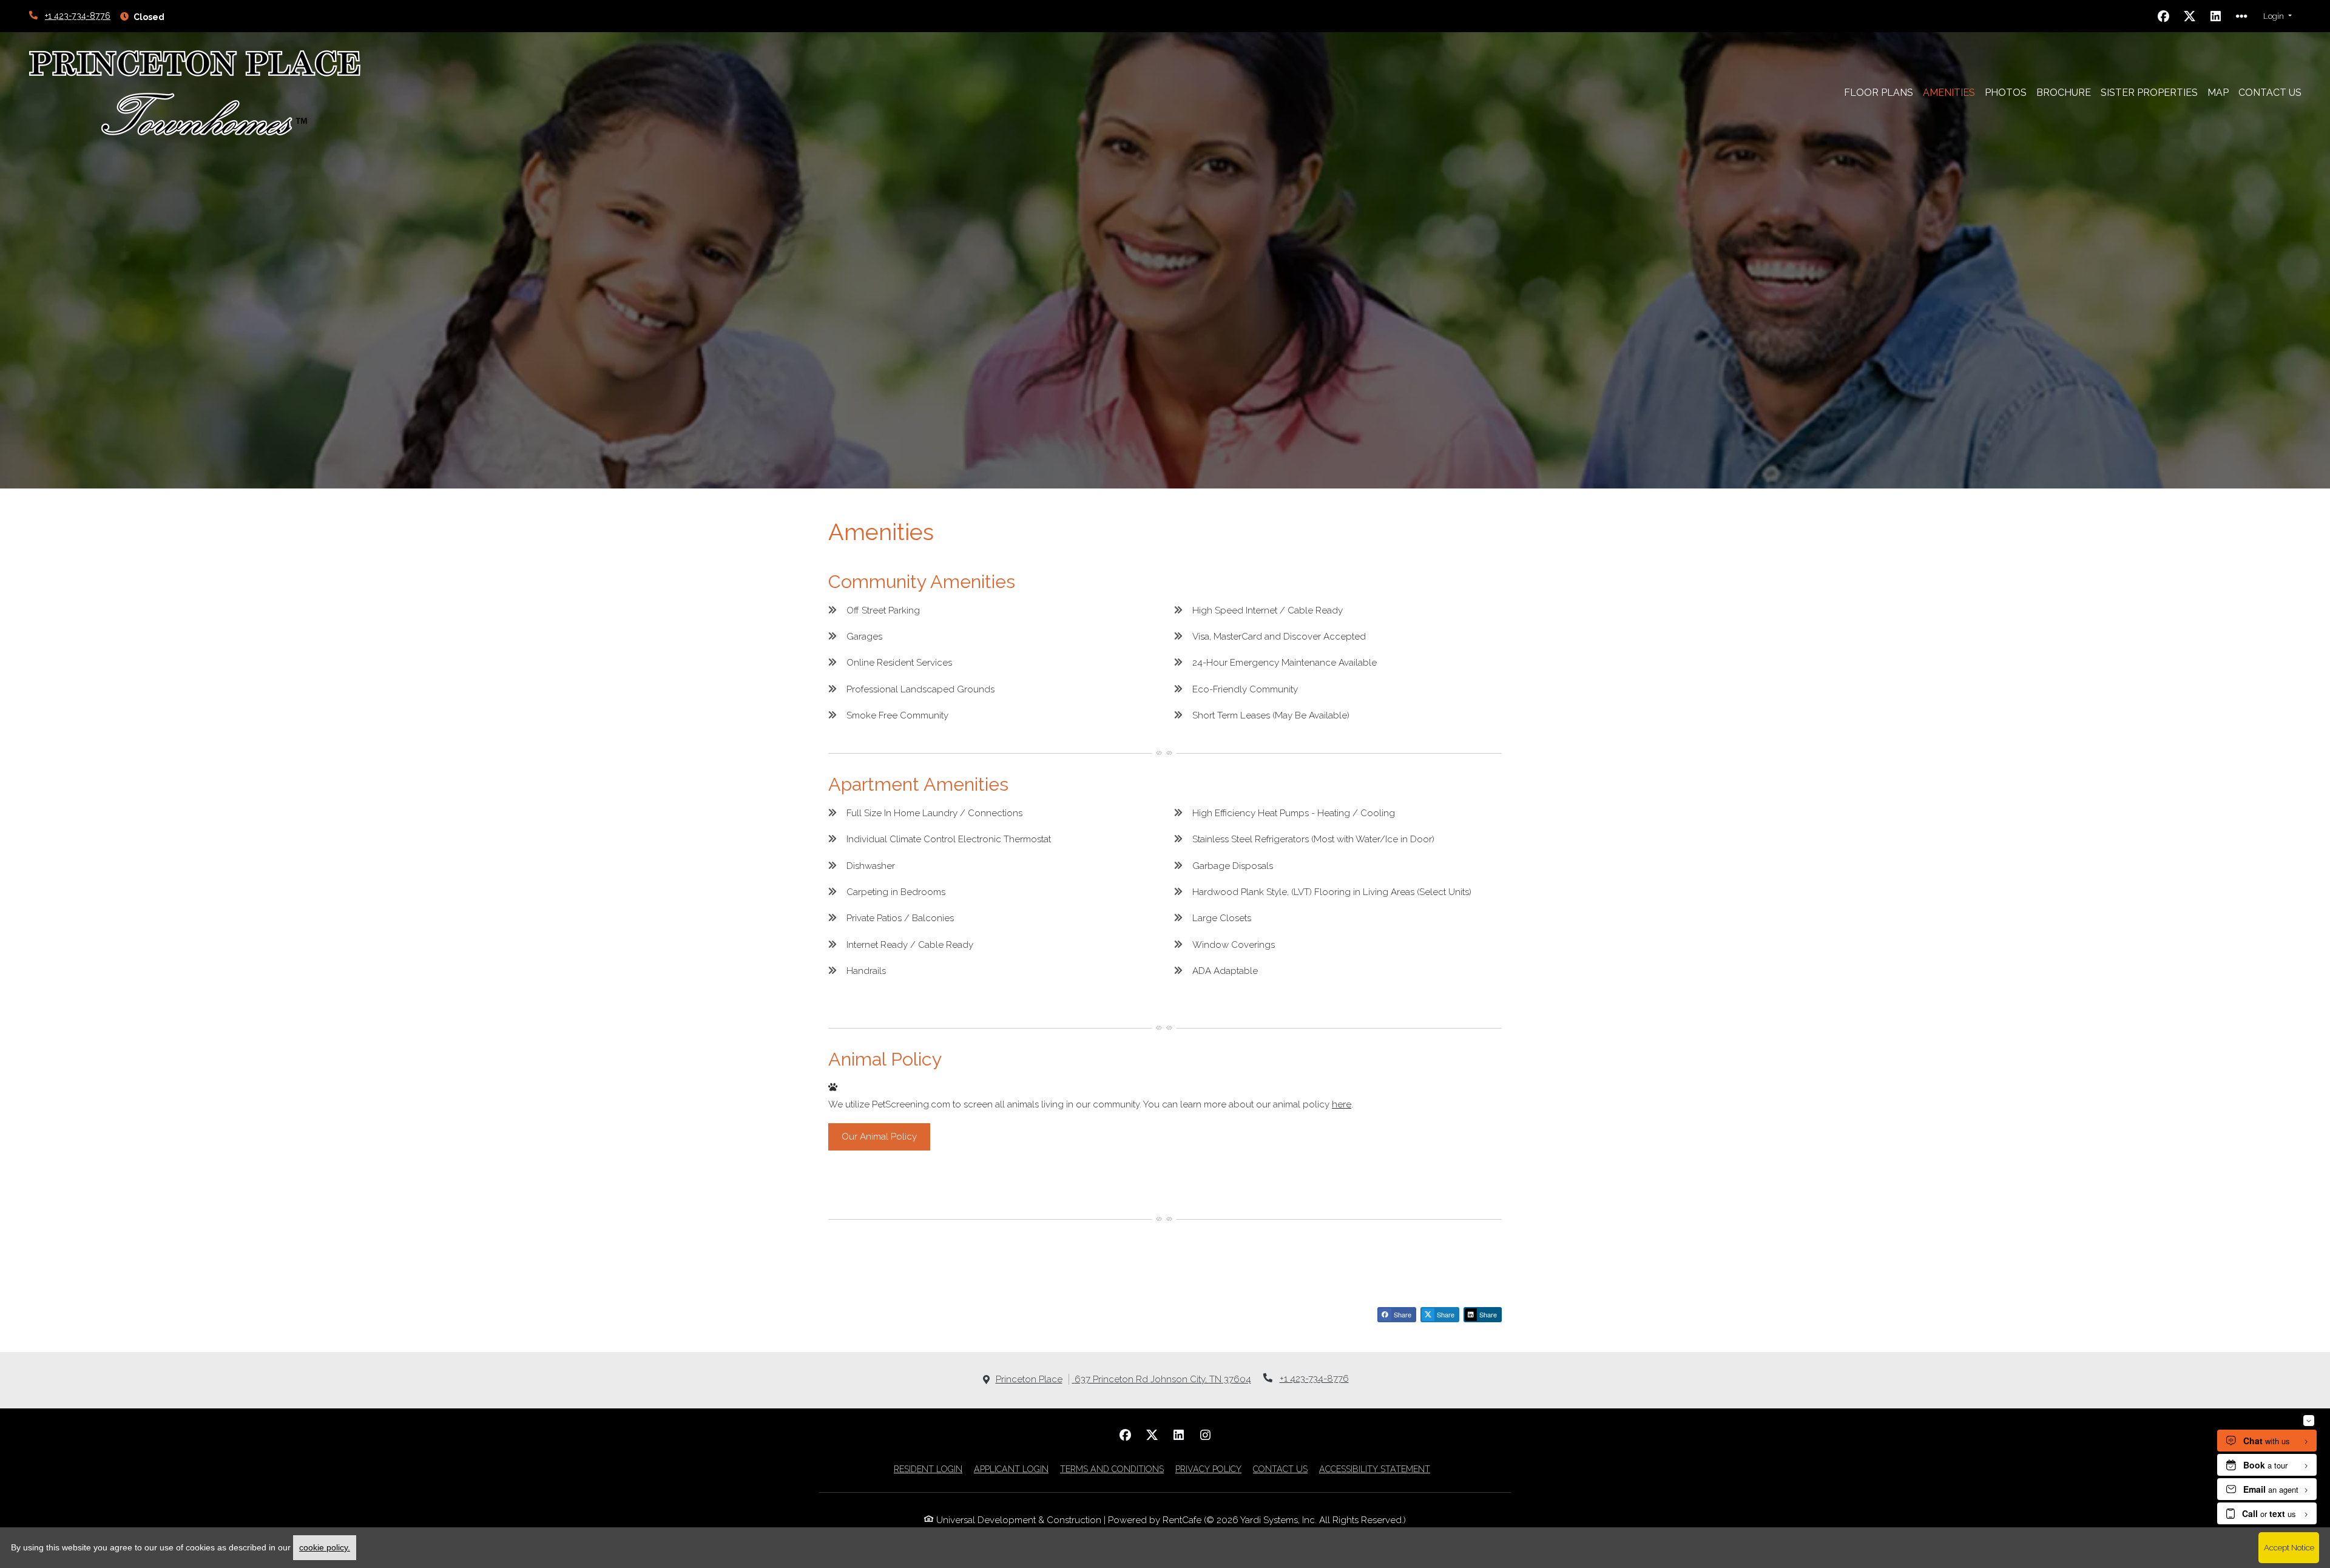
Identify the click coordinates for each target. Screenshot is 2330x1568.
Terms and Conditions (1112, 1469)
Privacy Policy (1208, 1469)
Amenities (1949, 93)
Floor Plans (1879, 93)
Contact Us (2270, 93)
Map (2218, 93)
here (1342, 1104)
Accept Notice (2289, 1547)
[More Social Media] (2242, 16)
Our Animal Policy (879, 1137)
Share (1402, 1314)
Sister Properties (2152, 92)
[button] (2278, 16)
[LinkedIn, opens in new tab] (2216, 16)
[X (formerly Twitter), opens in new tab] (2190, 16)
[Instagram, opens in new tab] (1205, 1435)
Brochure (2064, 93)
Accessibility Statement (1375, 1469)
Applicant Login (1011, 1469)
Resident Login (928, 1469)
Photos (2006, 93)
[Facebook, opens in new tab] (2164, 16)
